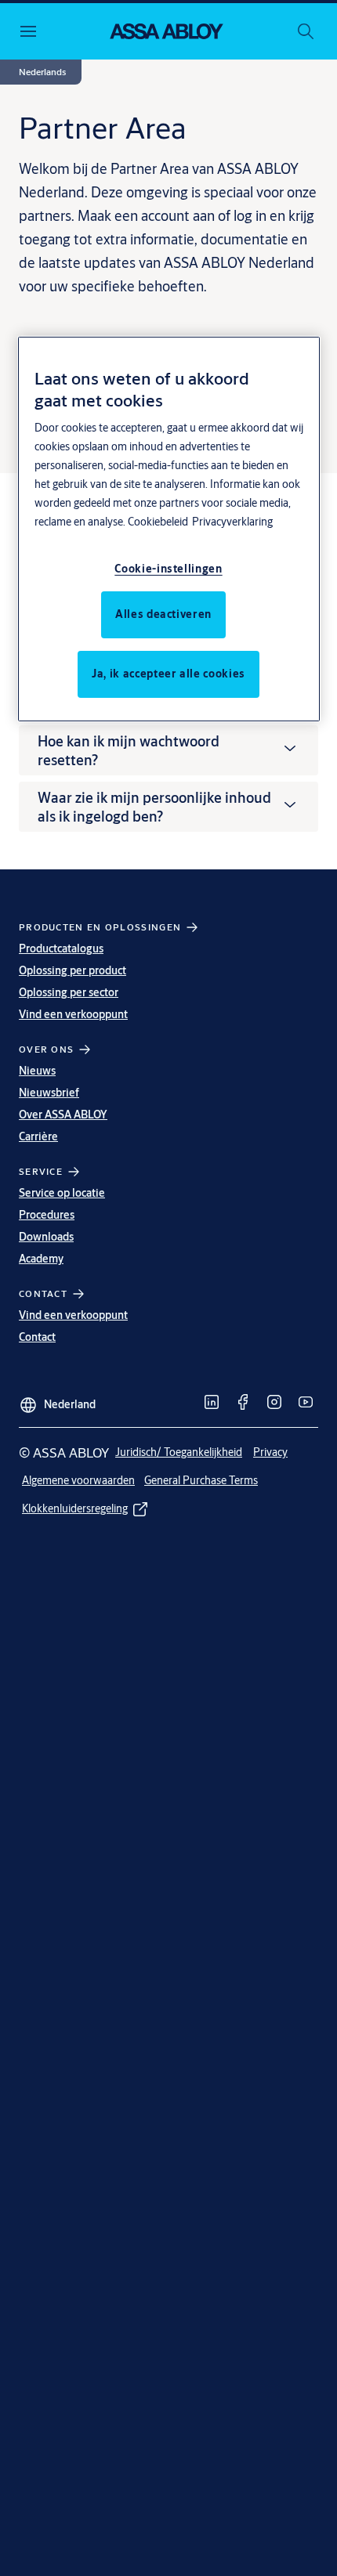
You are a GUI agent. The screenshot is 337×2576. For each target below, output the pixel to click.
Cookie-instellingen (168, 569)
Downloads (46, 1237)
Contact (37, 1337)
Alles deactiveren (163, 614)
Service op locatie (62, 1193)
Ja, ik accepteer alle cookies (168, 674)
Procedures (47, 1215)
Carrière (38, 1136)
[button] (42, 72)
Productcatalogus (61, 948)
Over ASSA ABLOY (63, 1115)
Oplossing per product (72, 970)
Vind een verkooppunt (73, 1014)
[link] (212, 1402)
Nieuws (37, 1071)
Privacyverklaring (232, 522)
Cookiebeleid (158, 522)
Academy (41, 1259)
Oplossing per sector (69, 992)
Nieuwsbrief (49, 1093)
